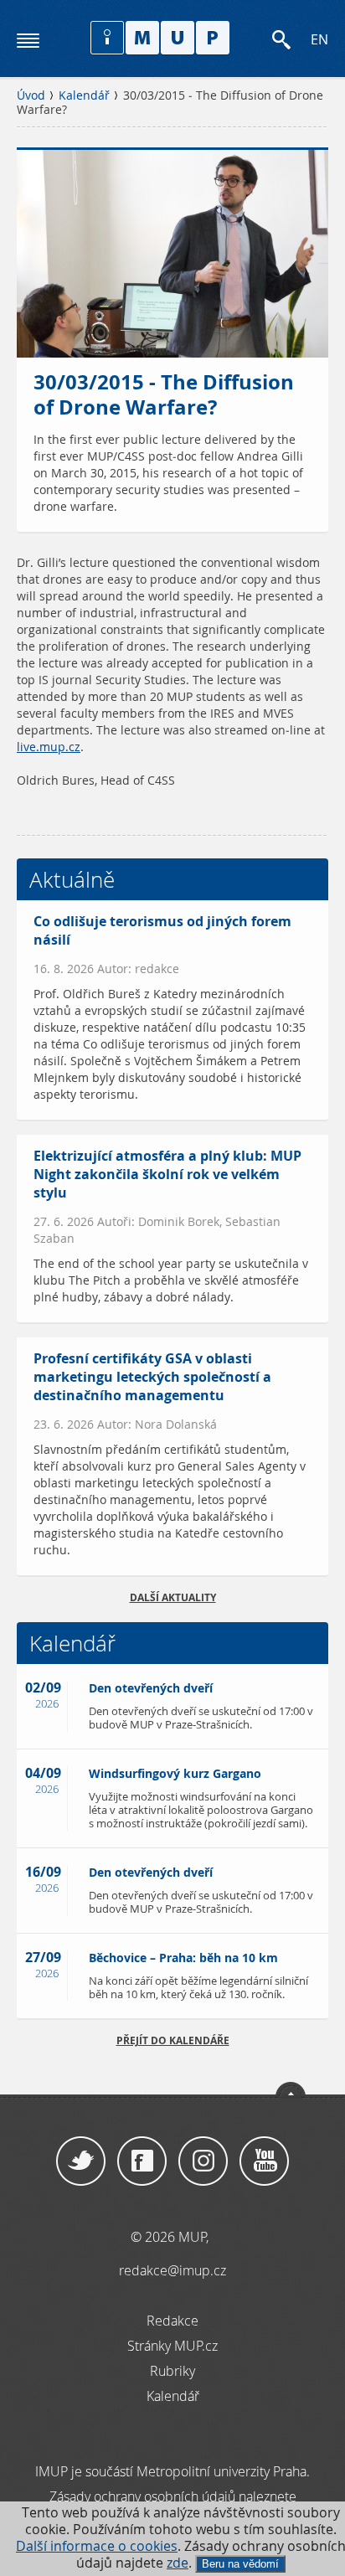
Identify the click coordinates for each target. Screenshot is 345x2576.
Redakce (172, 2321)
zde (178, 2563)
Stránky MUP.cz (172, 2346)
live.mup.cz (49, 747)
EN (319, 40)
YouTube (264, 2161)
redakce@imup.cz (172, 2270)
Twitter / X (81, 2161)
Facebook (142, 2161)
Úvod (31, 95)
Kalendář (84, 95)
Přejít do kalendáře (173, 2040)
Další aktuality (173, 1597)
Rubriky (172, 2371)
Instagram (203, 2161)
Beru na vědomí (240, 2564)
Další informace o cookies (97, 2546)
